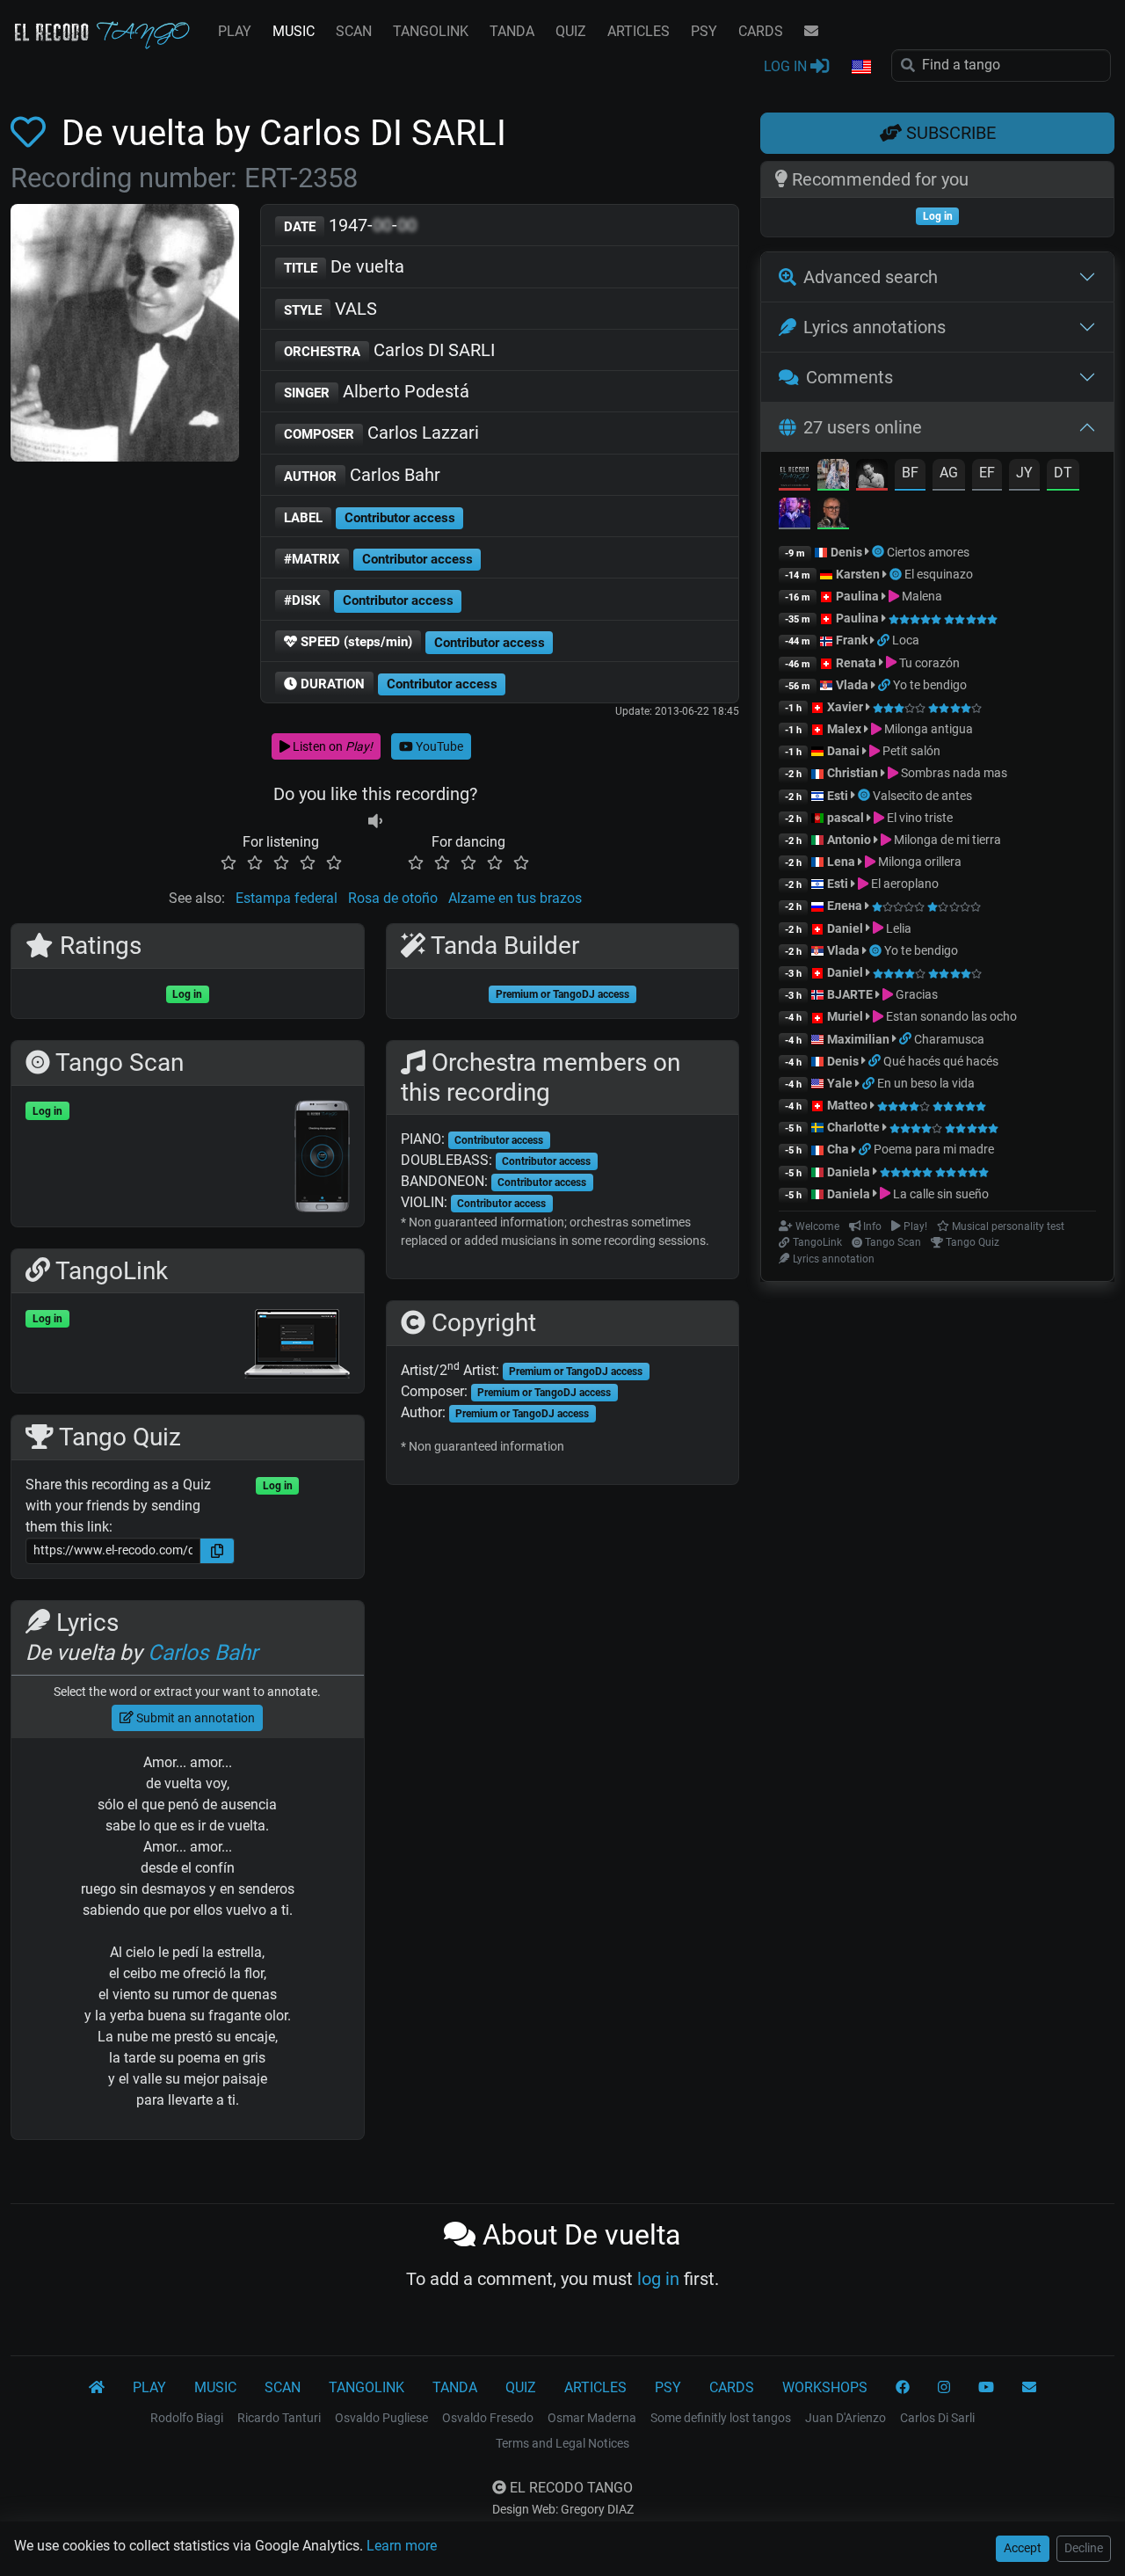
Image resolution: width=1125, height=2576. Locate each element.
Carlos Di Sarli (937, 2418)
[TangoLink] (885, 640)
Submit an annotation (194, 1718)
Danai (843, 751)
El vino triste (918, 818)
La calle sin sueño (940, 1194)
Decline (1084, 2548)
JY (1024, 473)
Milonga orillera (918, 862)
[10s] (375, 821)
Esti (838, 796)
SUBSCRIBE (949, 133)
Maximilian (858, 1039)
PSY (704, 31)
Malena (921, 596)
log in (658, 2279)
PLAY (235, 31)
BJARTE (850, 994)
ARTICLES (639, 31)
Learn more (402, 2546)
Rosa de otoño (393, 898)
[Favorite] (32, 133)
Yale (840, 1083)
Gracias (915, 994)
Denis (846, 552)
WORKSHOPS (825, 2387)
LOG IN (787, 66)
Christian (853, 773)
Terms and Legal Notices (562, 2443)
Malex (844, 729)
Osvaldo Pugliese (381, 2418)
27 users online (863, 427)
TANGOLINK (431, 31)
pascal (846, 818)
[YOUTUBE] (986, 2388)
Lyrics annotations (875, 327)
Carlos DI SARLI (389, 350)
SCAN (354, 31)
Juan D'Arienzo (846, 2418)
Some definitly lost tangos (721, 2418)
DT (1063, 473)
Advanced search (871, 277)
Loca (906, 640)
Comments (849, 377)
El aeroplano (904, 884)
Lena (841, 862)
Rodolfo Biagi (187, 2418)
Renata (856, 663)
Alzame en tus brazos (515, 898)
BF (910, 473)
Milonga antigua (927, 729)
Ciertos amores (928, 552)
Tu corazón (928, 663)
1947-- (350, 225)
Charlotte (853, 1127)
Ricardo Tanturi (279, 2418)
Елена (845, 906)
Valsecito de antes (922, 796)
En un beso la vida (926, 1083)
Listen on (331, 746)
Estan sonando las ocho (950, 1016)
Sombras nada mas (953, 773)
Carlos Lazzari (381, 433)
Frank (852, 640)
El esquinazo (939, 574)
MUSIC (294, 31)
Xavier (846, 707)
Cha (838, 1149)
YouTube (438, 746)
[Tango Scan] (879, 552)
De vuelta (344, 266)
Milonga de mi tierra (946, 840)
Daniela (850, 1172)
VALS (330, 309)
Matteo (847, 1105)
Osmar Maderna (592, 2418)
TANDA (512, 31)
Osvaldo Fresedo (488, 2418)
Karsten (858, 574)
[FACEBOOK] (903, 2388)
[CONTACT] (811, 32)
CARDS (761, 31)
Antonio (849, 840)
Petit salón (910, 751)
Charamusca (949, 1039)
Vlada (852, 685)
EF (987, 473)
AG (949, 473)
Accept (1023, 2548)
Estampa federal (287, 898)
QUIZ (571, 31)
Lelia (897, 928)
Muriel (845, 1016)
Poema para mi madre (934, 1149)
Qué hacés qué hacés (941, 1061)
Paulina (857, 596)
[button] (860, 68)
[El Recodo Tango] (97, 2388)
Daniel (846, 928)
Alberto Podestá (377, 391)
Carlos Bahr (362, 475)
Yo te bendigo (930, 685)
